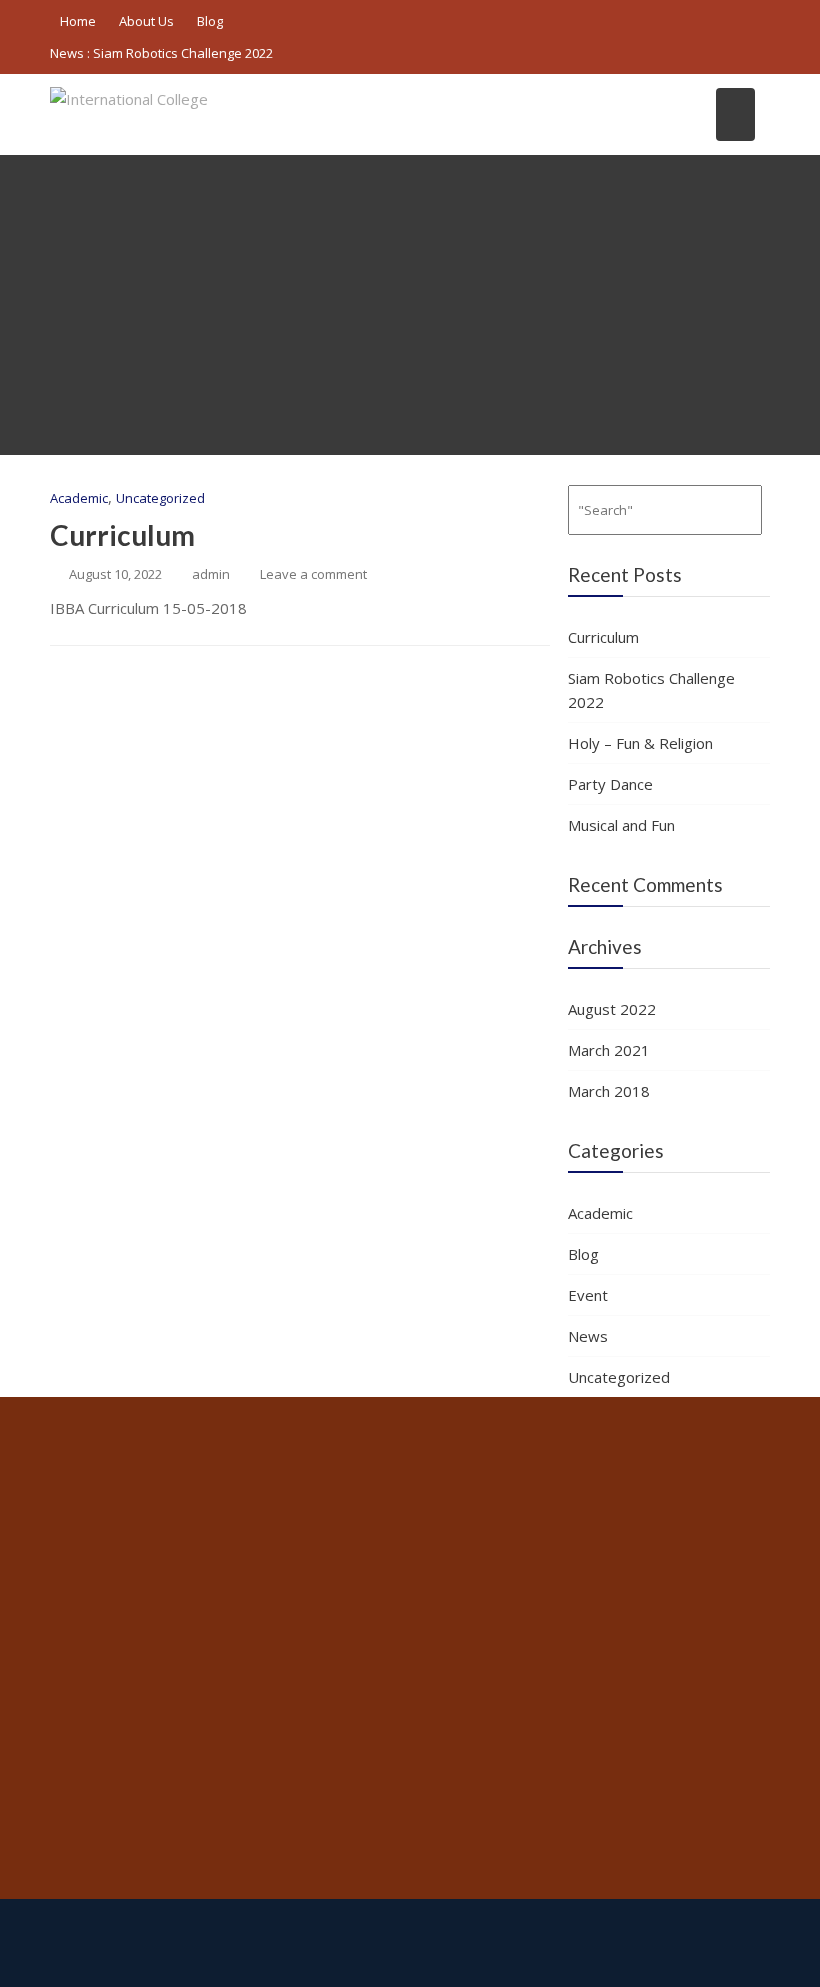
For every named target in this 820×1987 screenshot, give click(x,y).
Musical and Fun (621, 825)
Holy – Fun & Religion (640, 743)
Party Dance (610, 784)
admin (211, 574)
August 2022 (612, 1009)
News (588, 1336)
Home (78, 21)
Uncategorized (160, 498)
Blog (210, 21)
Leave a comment (313, 574)
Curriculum (122, 535)
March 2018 (609, 1091)
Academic (79, 498)
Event (588, 1295)
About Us (146, 21)
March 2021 (609, 1050)
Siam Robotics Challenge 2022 (183, 53)
